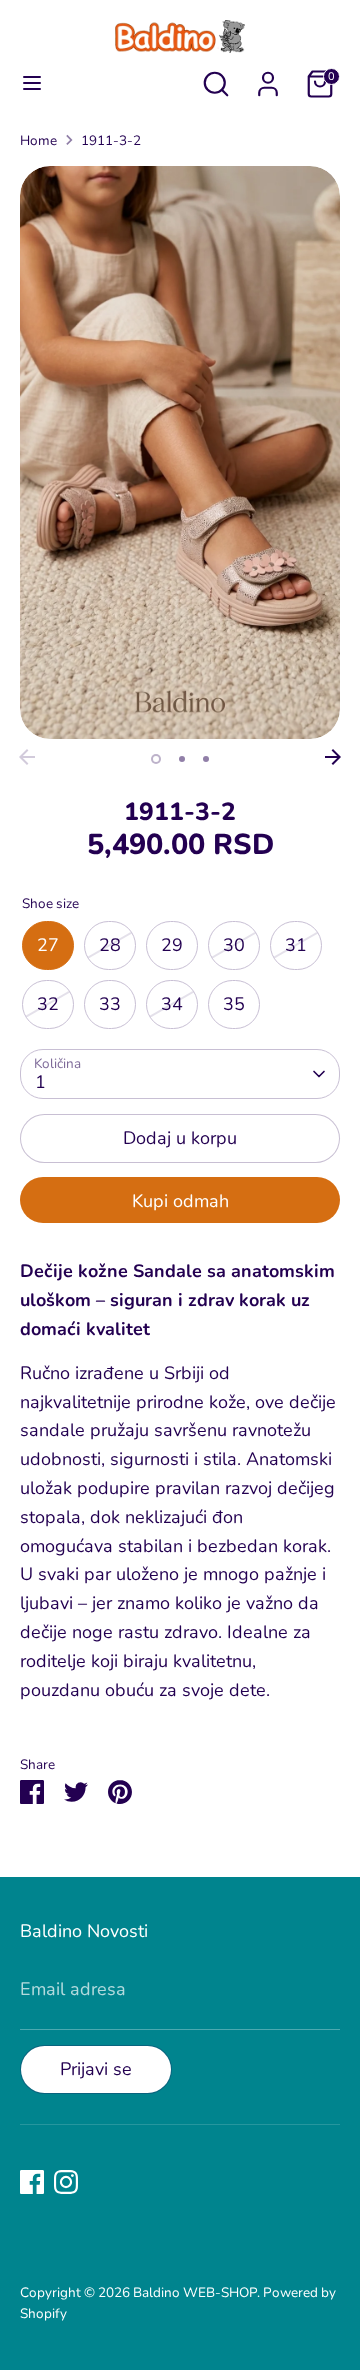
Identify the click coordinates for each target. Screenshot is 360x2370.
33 (110, 1004)
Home (38, 140)
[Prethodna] (27, 757)
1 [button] (156, 759)
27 (48, 945)
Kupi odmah (180, 1201)
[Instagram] (66, 2182)
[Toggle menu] (32, 83)
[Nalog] (268, 78)
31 (296, 945)
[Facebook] (32, 2182)
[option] (180, 452)
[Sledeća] (333, 757)
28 (110, 945)
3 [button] (206, 759)
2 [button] (182, 759)
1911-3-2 (111, 140)
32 (48, 1004)
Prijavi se (96, 2069)
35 (234, 1004)
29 (172, 945)
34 (172, 1004)
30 (234, 945)
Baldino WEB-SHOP (195, 2292)
